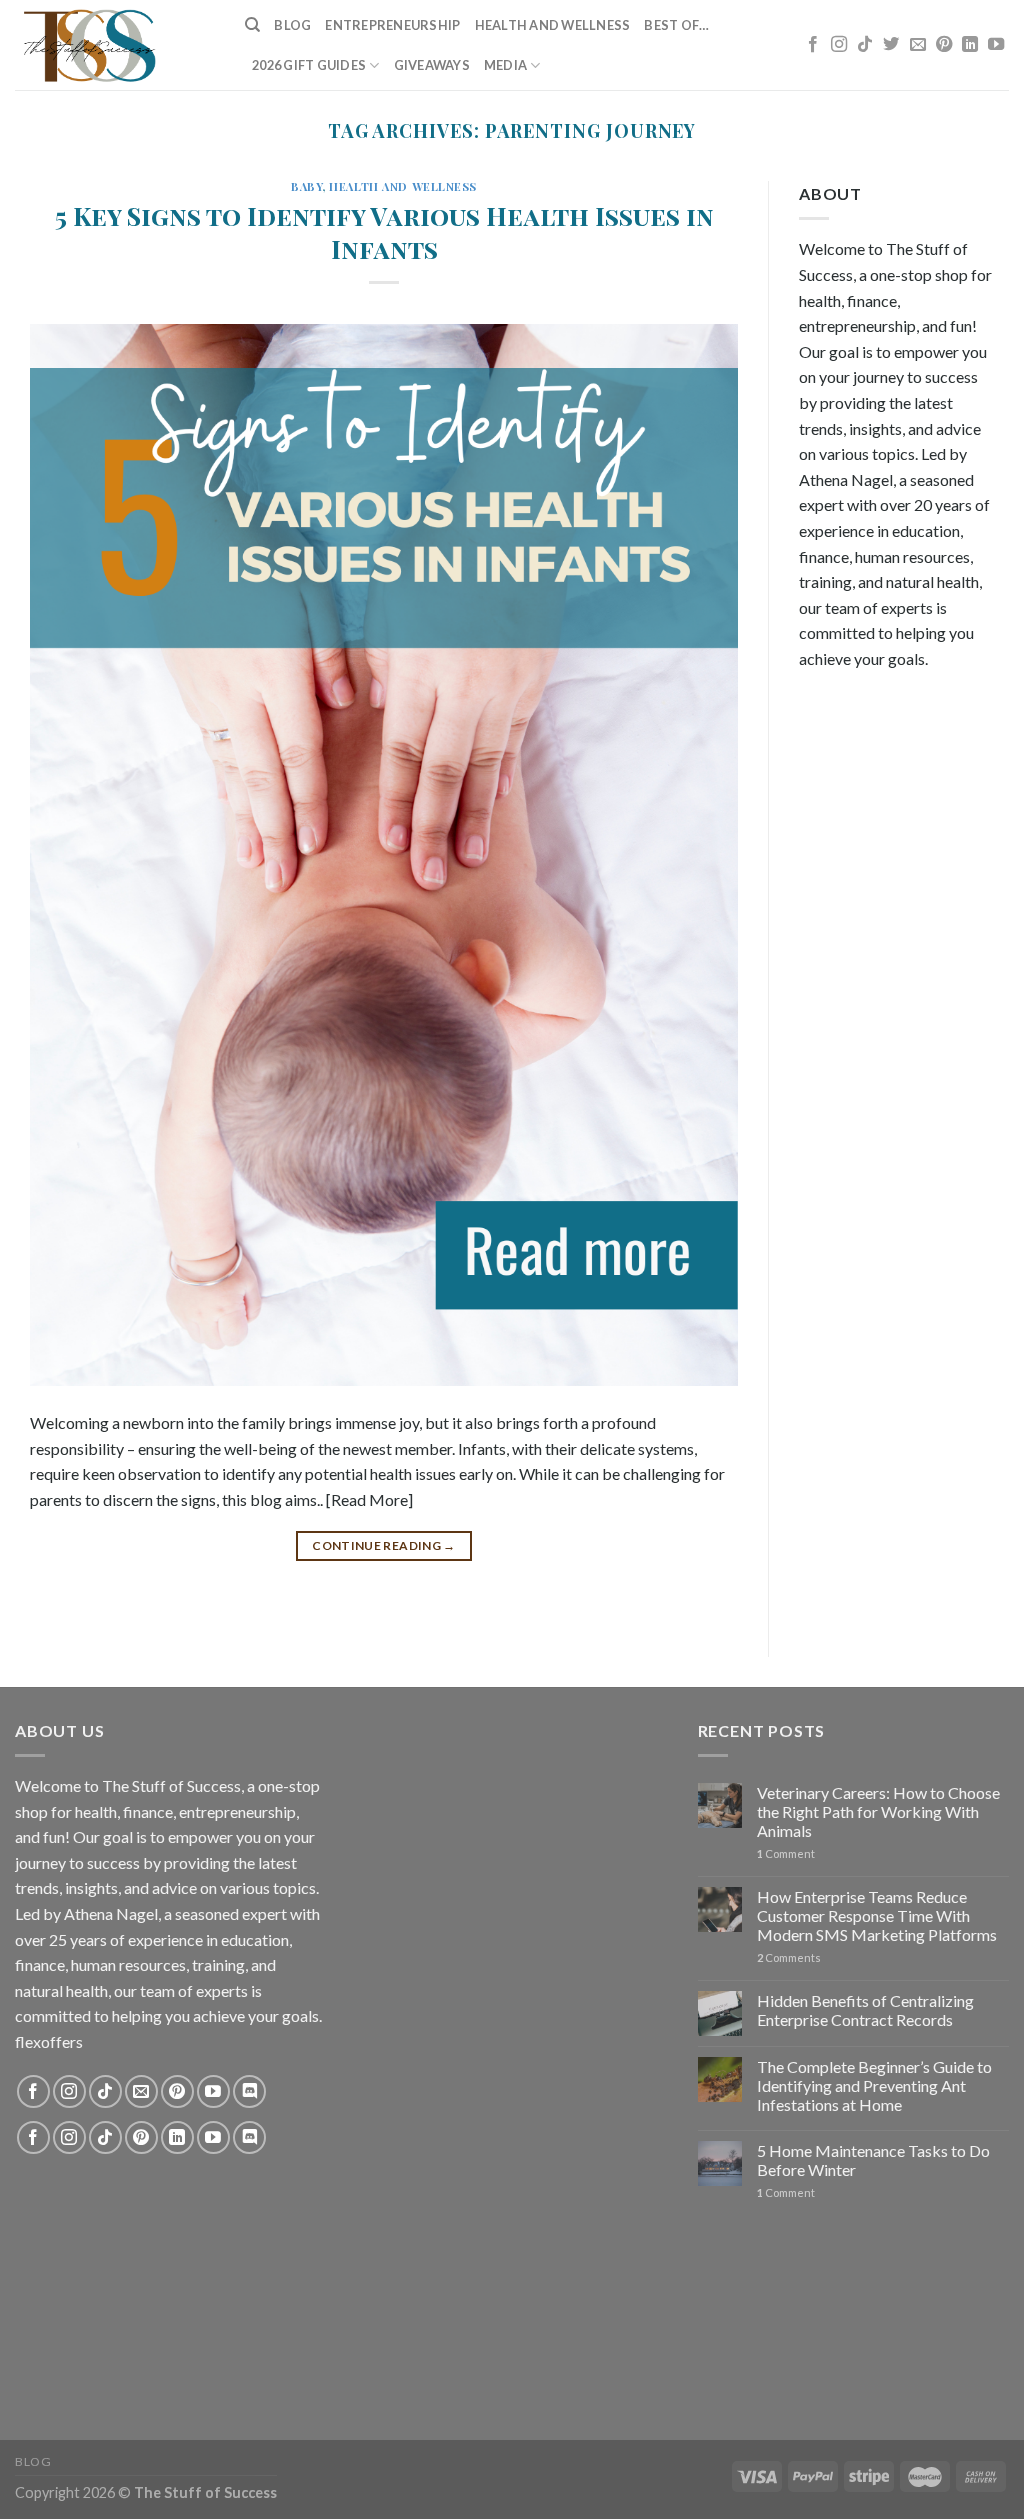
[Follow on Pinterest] (944, 45)
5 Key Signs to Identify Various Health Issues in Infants (384, 231)
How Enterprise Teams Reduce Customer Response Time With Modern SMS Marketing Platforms (877, 1915)
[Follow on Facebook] (813, 45)
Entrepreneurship (392, 25)
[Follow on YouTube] (996, 45)
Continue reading (384, 1545)
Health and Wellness (553, 25)
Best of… (676, 25)
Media (505, 65)
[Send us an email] (918, 45)
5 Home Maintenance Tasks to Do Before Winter (873, 2160)
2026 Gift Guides (309, 65)
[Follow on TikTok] (865, 45)
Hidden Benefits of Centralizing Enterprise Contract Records (865, 2010)
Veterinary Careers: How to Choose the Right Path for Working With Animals (878, 1811)
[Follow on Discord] (249, 2091)
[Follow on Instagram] (839, 45)
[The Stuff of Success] (115, 45)
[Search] (252, 25)
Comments (789, 1957)
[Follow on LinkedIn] (970, 45)
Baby (306, 186)
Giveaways (432, 65)
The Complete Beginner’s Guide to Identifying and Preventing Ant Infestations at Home (874, 2085)
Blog (292, 25)
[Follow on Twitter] (891, 45)
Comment (786, 1853)
